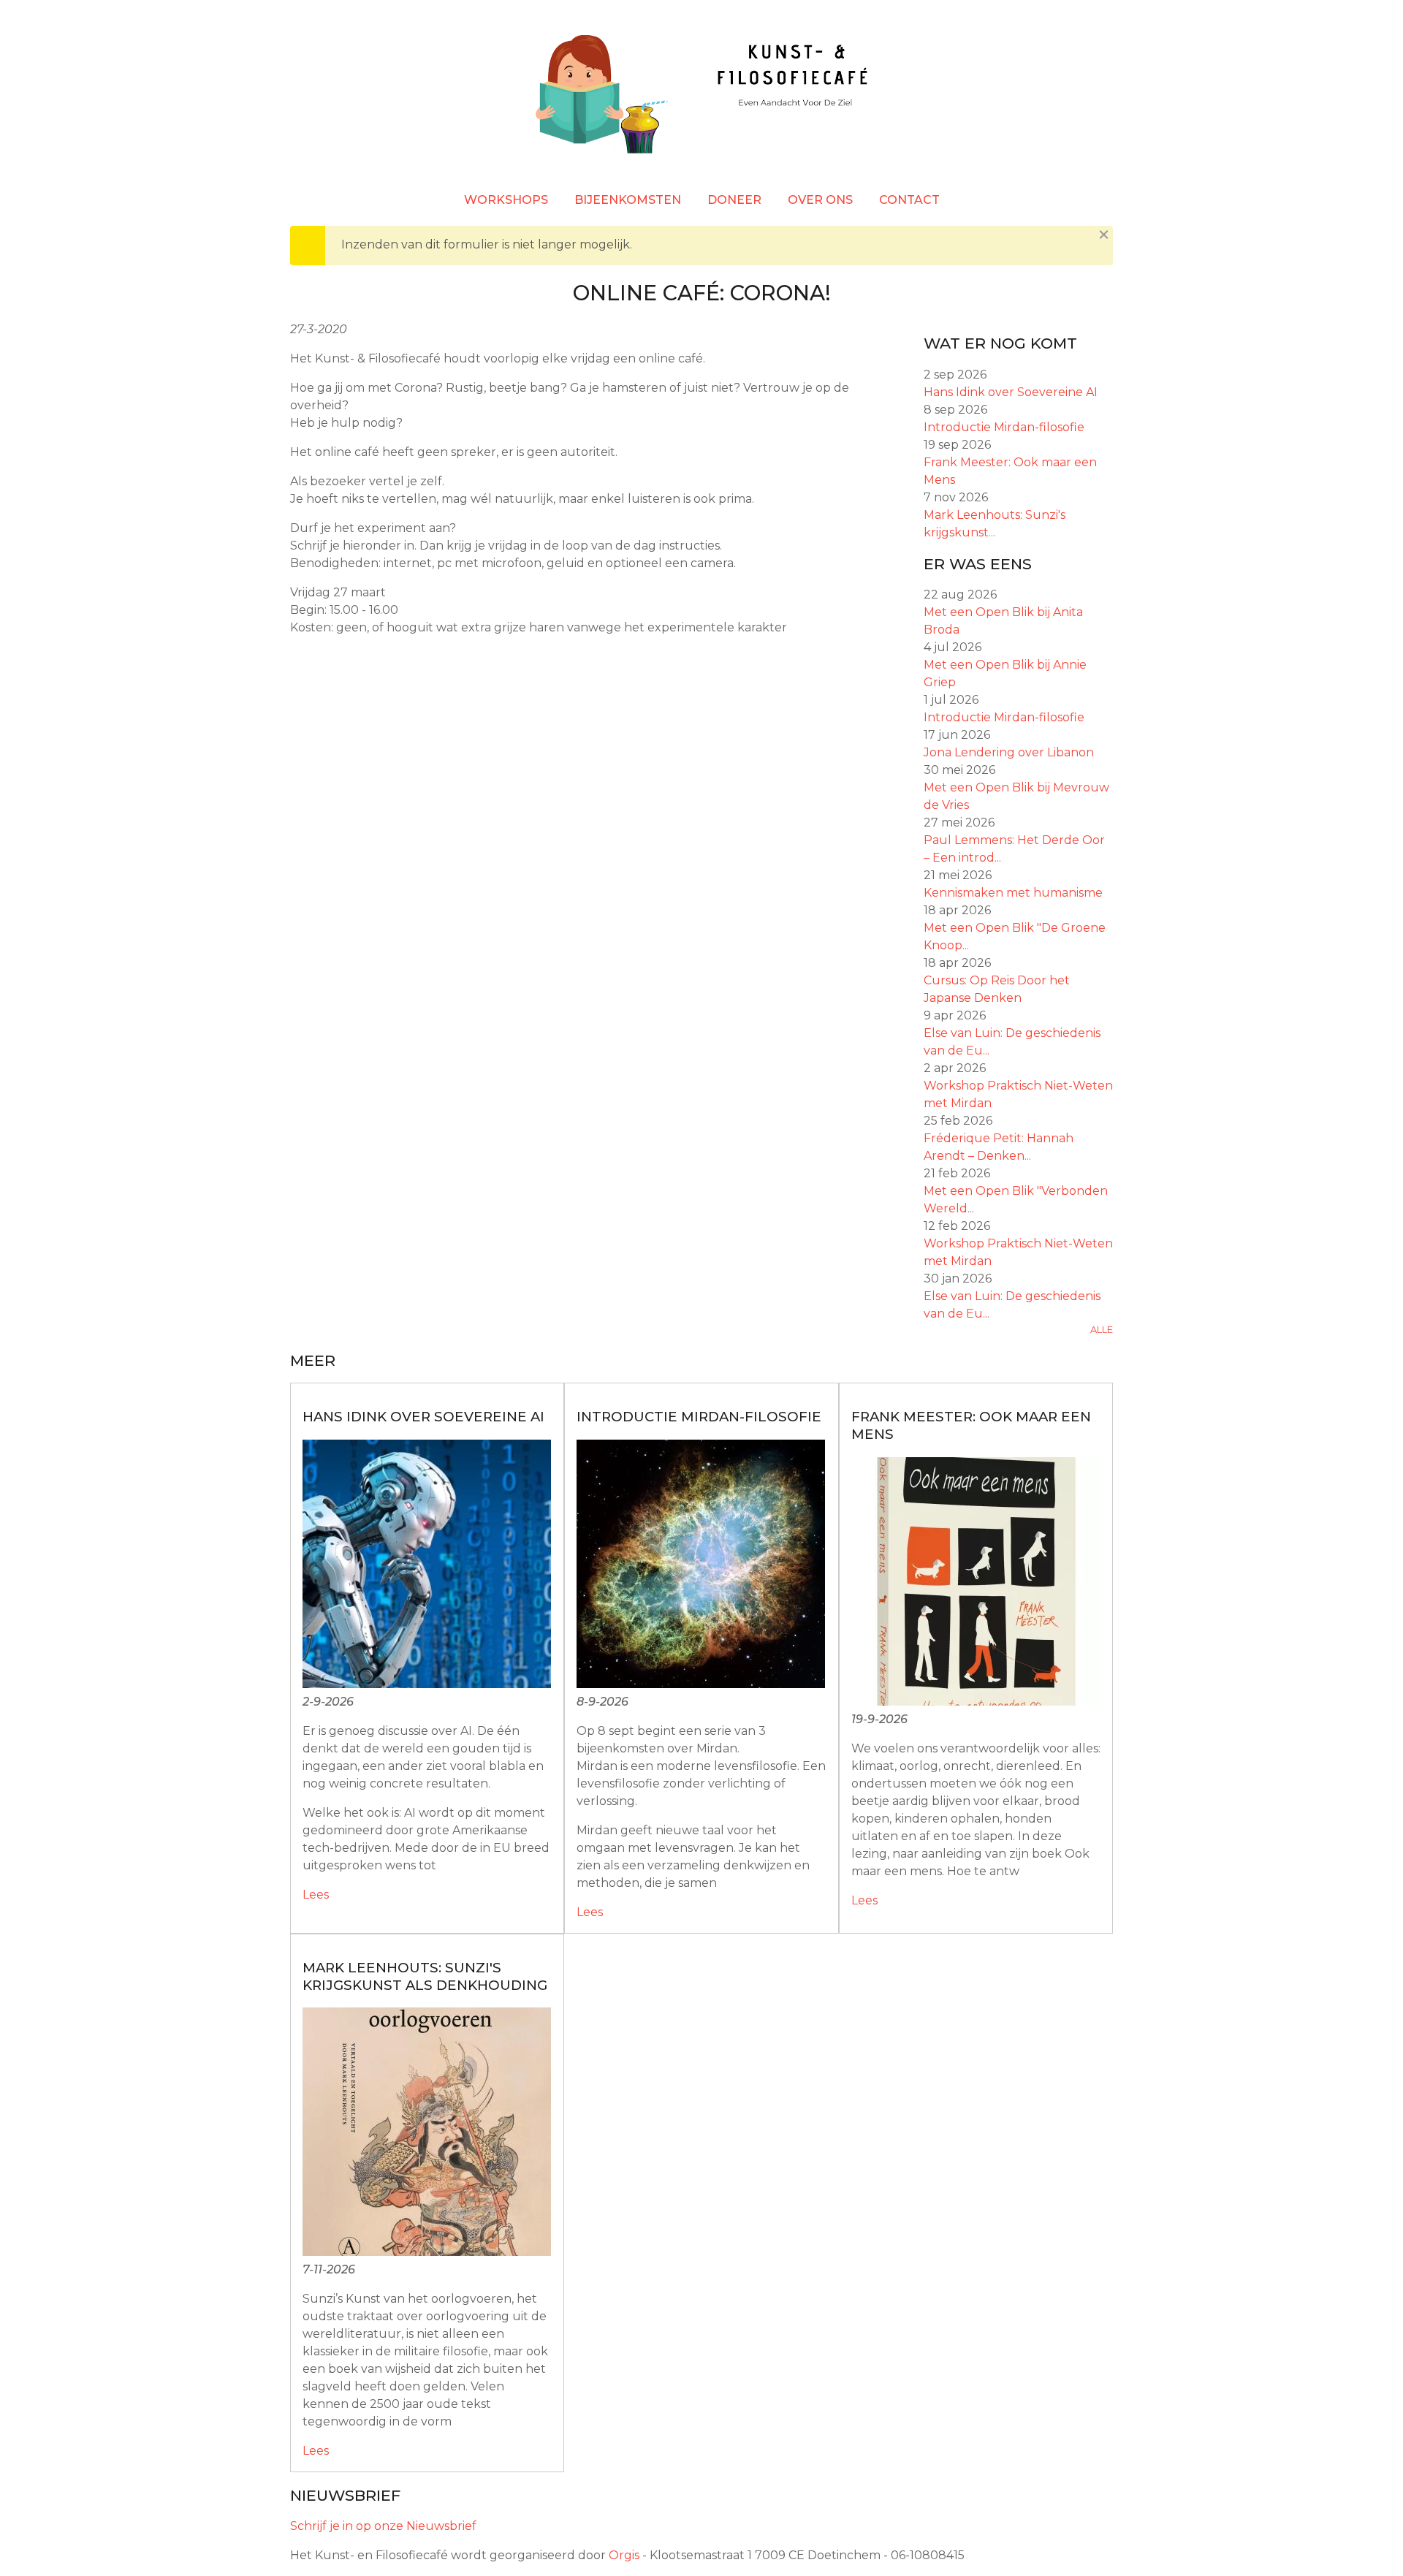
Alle (1102, 1330)
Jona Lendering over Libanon (1009, 752)
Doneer (734, 200)
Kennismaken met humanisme (1013, 893)
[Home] (701, 97)
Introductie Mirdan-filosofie (1004, 427)
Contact (909, 200)
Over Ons (820, 200)
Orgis (624, 2555)
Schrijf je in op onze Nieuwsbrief (383, 2526)
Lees (316, 1895)
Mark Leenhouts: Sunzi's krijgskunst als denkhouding (425, 1976)
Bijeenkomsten (628, 200)
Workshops (506, 200)
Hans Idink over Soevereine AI (1011, 392)
